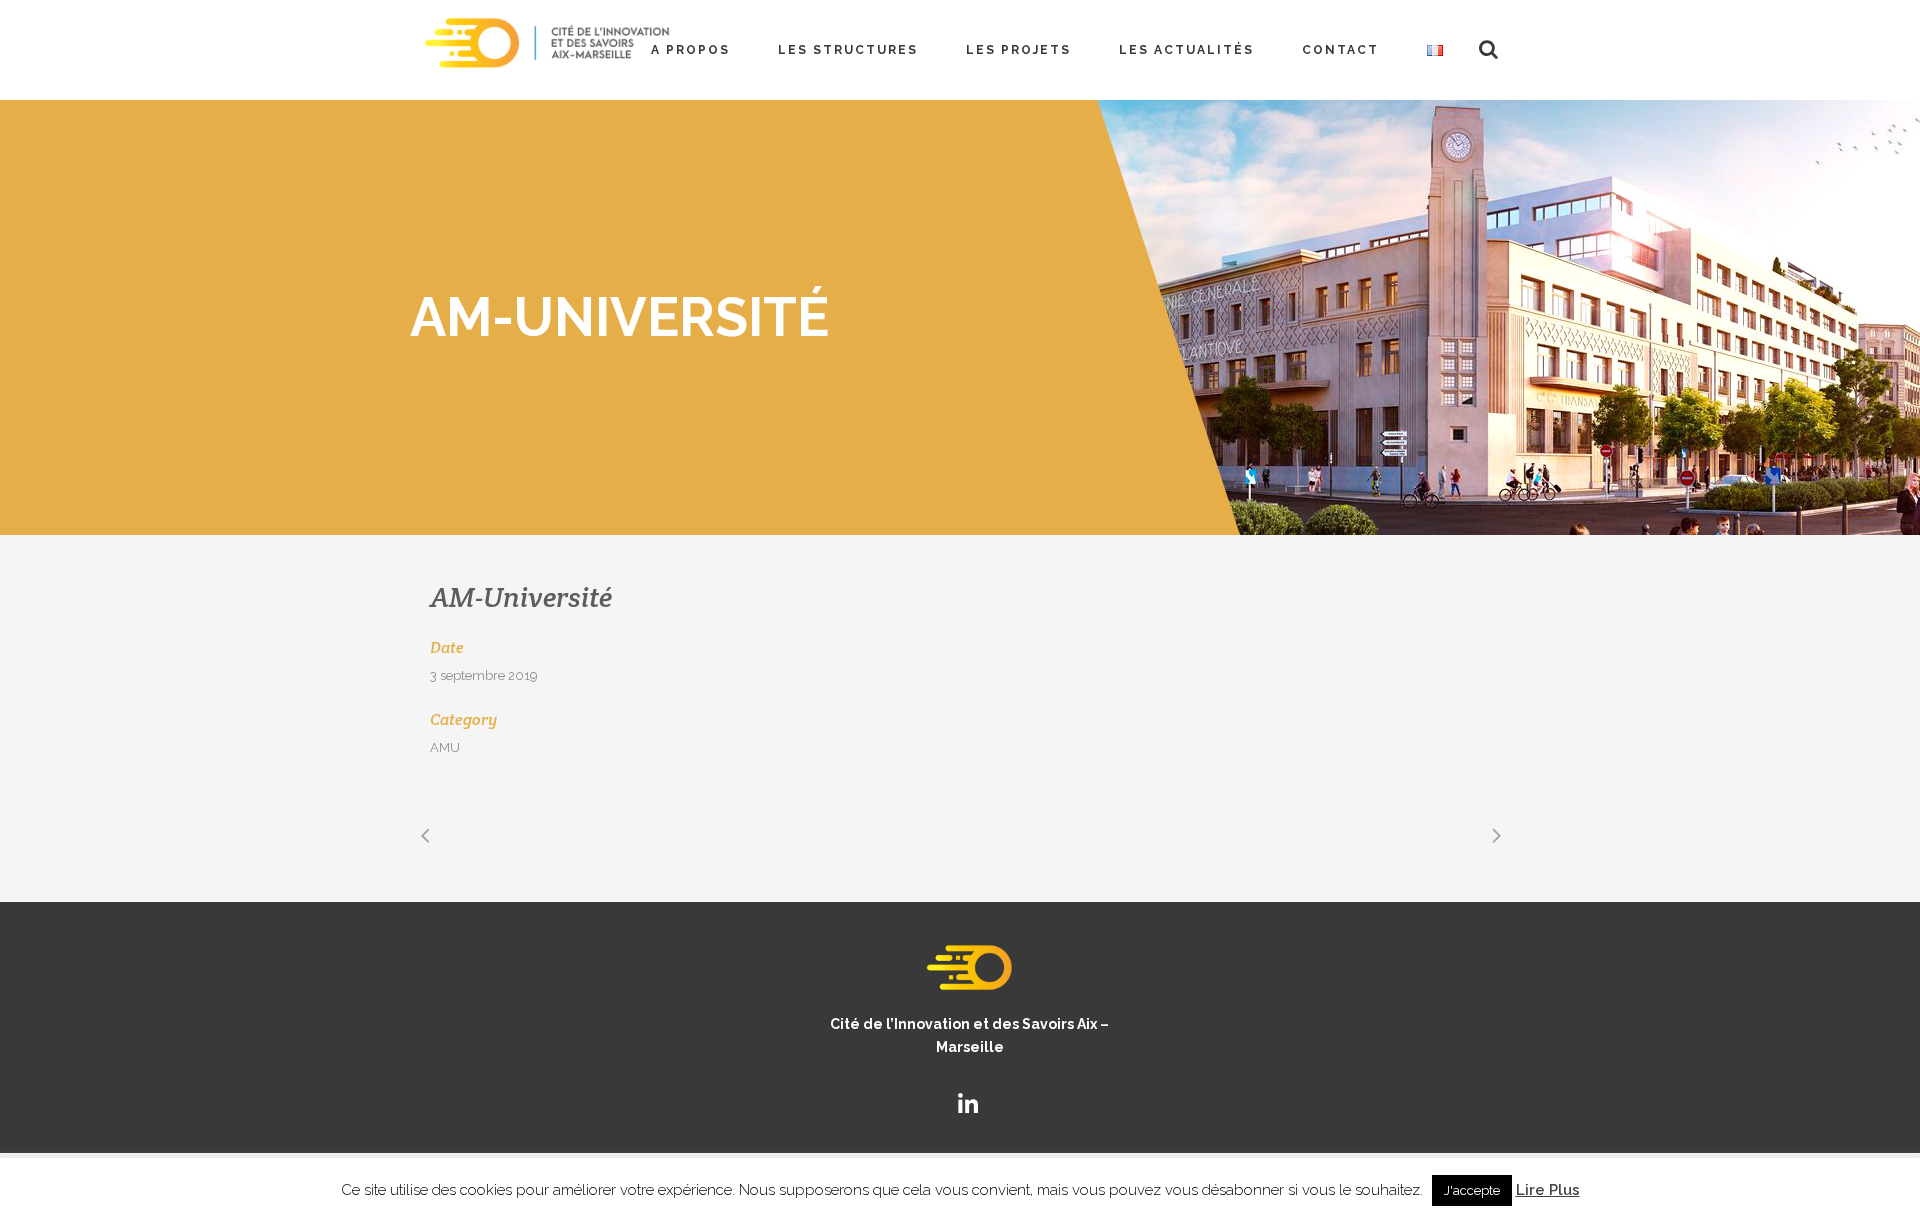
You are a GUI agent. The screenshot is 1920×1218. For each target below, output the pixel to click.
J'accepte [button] (1472, 1190)
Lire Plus (1548, 1190)
